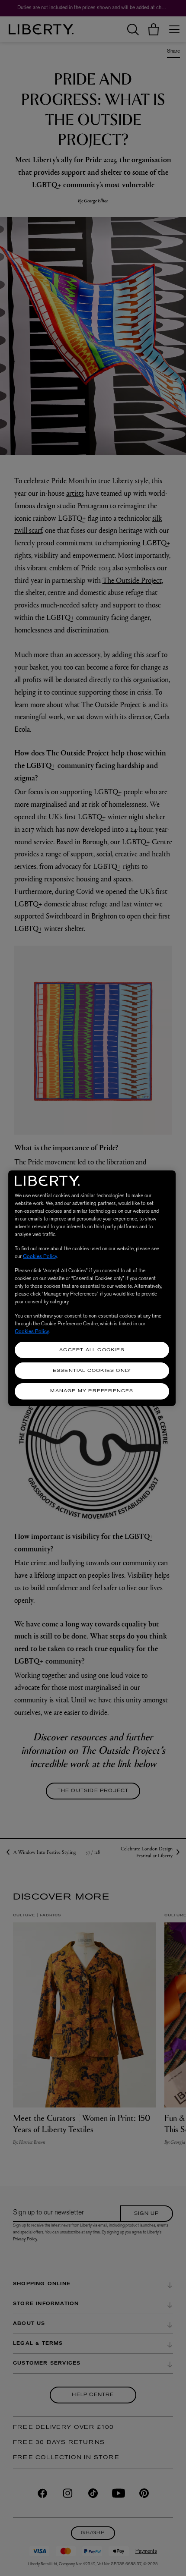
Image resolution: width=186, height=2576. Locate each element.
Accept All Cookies (92, 1350)
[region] (92, 1288)
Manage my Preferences (92, 1391)
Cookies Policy (40, 1256)
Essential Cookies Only (92, 1371)
